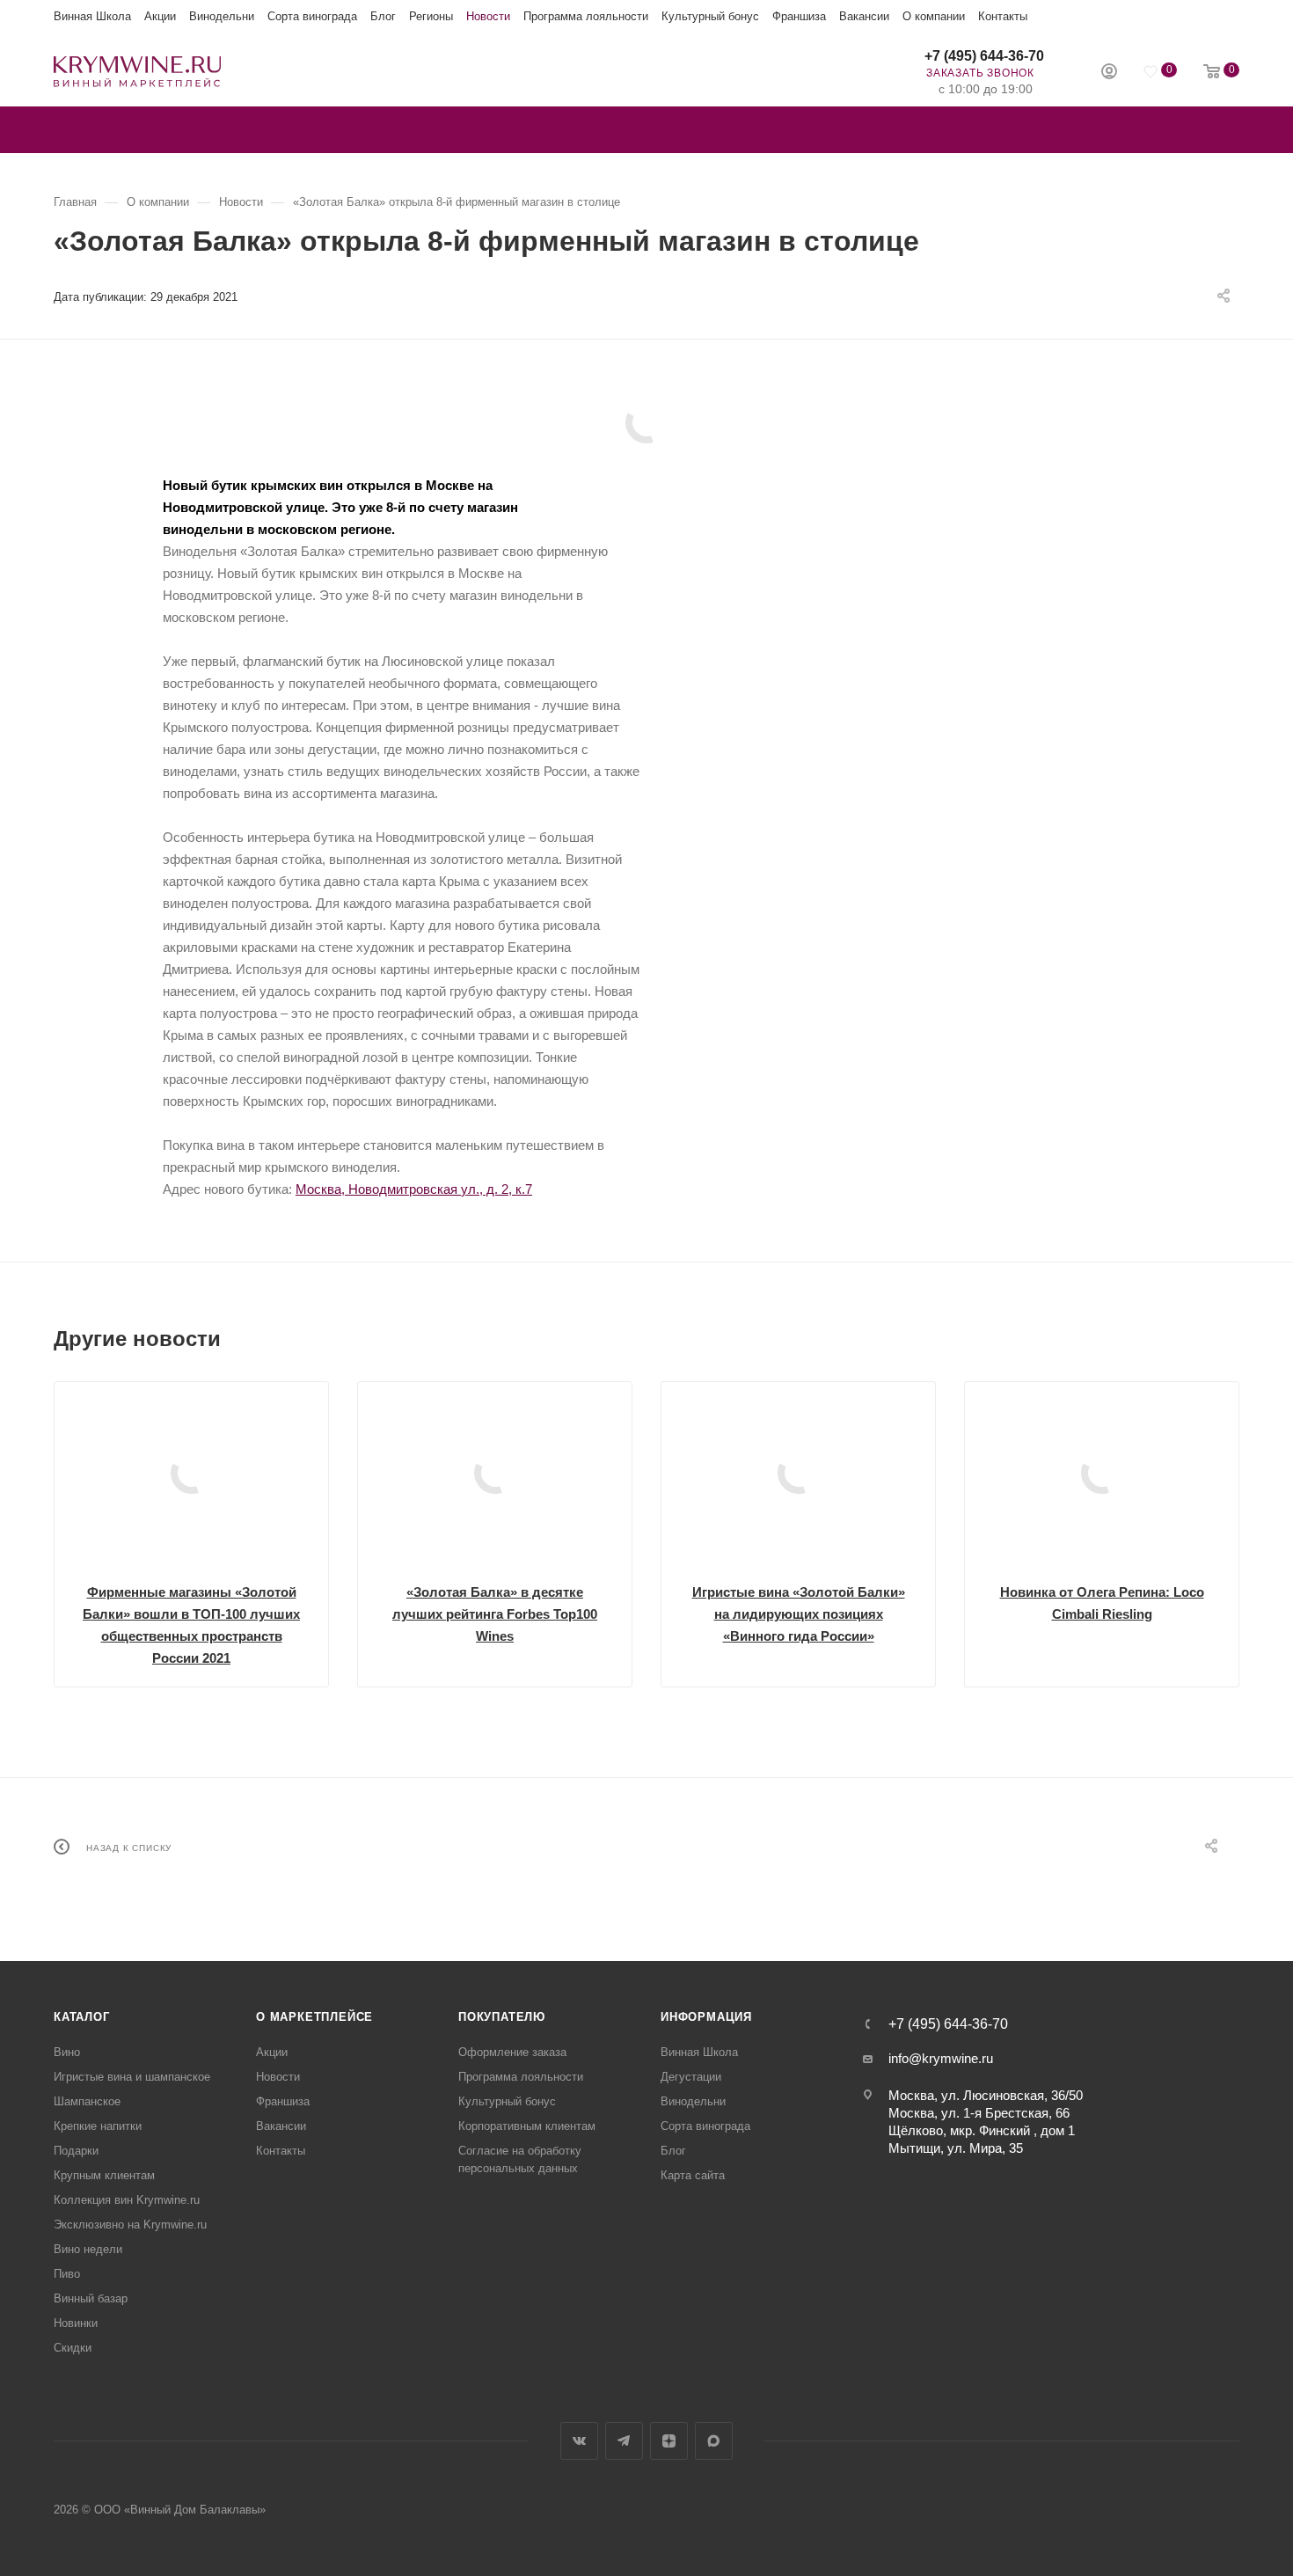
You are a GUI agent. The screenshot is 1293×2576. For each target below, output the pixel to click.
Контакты (1003, 16)
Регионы (431, 16)
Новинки (76, 2323)
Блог (383, 16)
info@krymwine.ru (941, 2058)
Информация (706, 2017)
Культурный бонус (710, 16)
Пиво (67, 2274)
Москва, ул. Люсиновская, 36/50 (986, 2095)
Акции (160, 16)
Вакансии (864, 16)
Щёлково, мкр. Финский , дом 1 (982, 2130)
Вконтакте (579, 2441)
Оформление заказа (512, 2052)
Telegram (624, 2441)
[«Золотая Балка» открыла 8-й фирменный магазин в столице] (646, 422)
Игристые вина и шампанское (132, 2077)
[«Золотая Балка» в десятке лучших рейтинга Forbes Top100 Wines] (495, 1473)
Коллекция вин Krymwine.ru (127, 2200)
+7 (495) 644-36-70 (984, 56)
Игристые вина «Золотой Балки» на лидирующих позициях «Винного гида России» (799, 1614)
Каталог (82, 2017)
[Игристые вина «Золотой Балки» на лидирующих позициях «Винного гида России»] (798, 1473)
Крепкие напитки (98, 2126)
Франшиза (799, 16)
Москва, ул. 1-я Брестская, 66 (979, 2113)
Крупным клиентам (104, 2175)
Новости (488, 16)
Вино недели (88, 2249)
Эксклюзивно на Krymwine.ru (130, 2225)
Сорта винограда (312, 16)
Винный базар (91, 2298)
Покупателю (502, 2017)
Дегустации (691, 2077)
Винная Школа (92, 16)
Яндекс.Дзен (669, 2441)
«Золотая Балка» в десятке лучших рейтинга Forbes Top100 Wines (495, 1614)
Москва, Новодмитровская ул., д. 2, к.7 (414, 1189)
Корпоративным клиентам (527, 2126)
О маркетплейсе (314, 2017)
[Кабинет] (1109, 73)
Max (714, 2441)
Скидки (73, 2348)
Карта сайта (693, 2175)
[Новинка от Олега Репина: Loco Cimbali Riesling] (1102, 1473)
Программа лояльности (586, 16)
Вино (67, 2052)
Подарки (76, 2151)
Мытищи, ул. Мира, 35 (956, 2148)
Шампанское (87, 2101)
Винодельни (222, 16)
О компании (934, 16)
